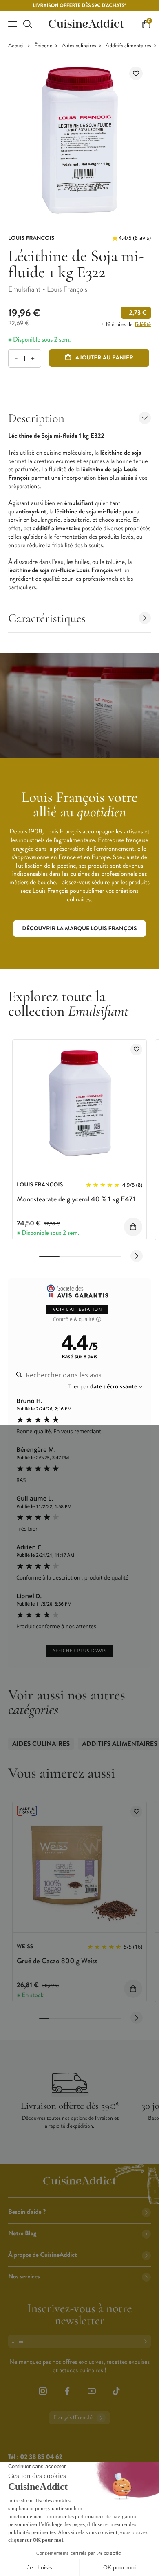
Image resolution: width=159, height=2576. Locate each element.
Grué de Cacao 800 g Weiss (57, 1961)
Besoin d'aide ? (27, 2212)
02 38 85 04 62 (41, 2457)
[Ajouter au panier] (133, 1227)
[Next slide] (137, 1256)
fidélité (143, 324)
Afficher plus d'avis (79, 1651)
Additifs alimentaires (128, 46)
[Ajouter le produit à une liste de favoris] (136, 73)
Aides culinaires (79, 46)
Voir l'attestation (78, 1309)
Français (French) (73, 2418)
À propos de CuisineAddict (43, 2255)
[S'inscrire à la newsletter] (147, 2341)
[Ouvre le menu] (13, 24)
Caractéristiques (47, 618)
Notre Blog (22, 2233)
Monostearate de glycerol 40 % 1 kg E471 (76, 1199)
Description (36, 418)
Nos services (24, 2277)
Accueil (17, 46)
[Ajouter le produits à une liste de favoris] (136, 1050)
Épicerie (43, 46)
